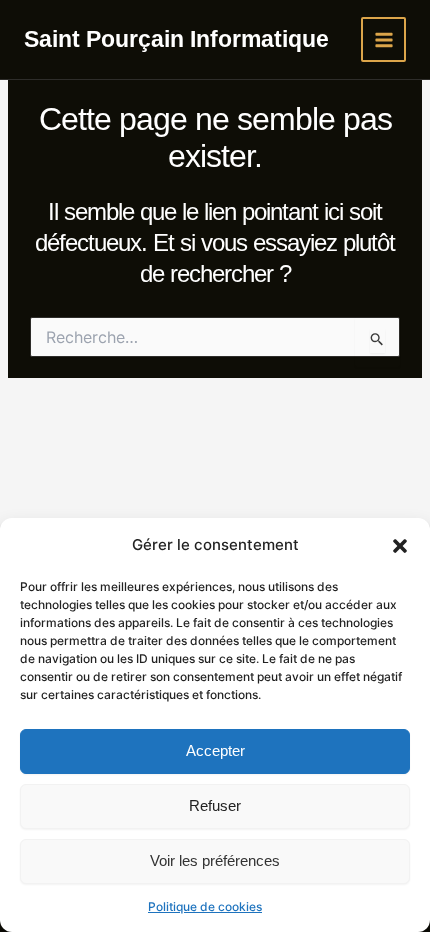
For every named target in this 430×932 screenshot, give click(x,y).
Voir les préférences (215, 860)
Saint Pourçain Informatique (176, 39)
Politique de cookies (205, 906)
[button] (400, 546)
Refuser (215, 805)
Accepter (215, 750)
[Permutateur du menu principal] (383, 39)
